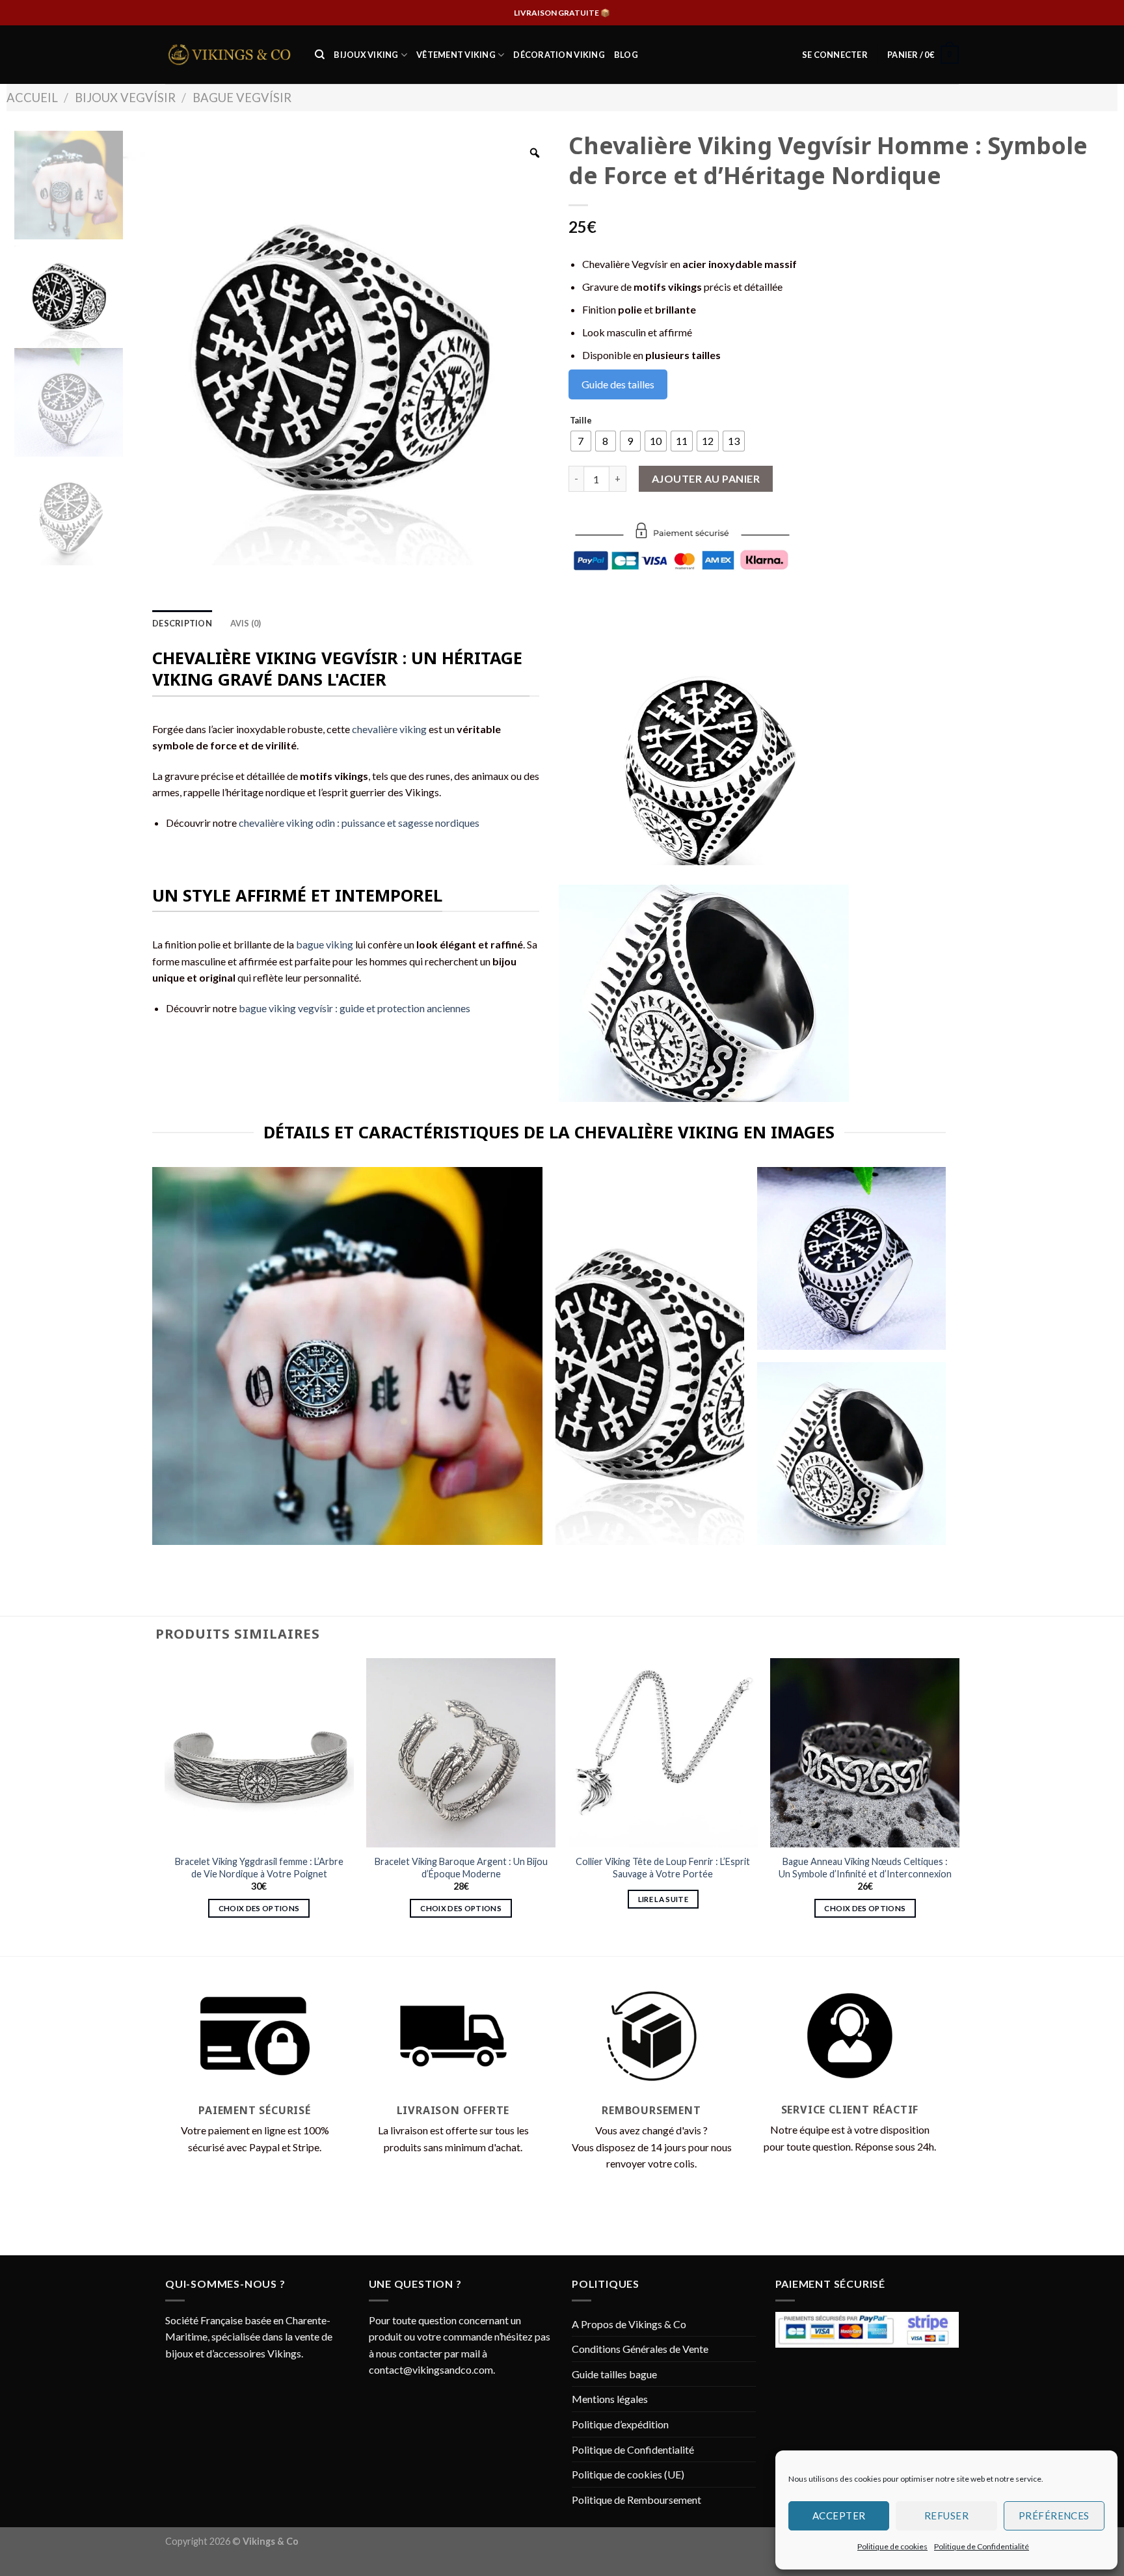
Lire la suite (663, 1899)
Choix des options (259, 1908)
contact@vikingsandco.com (431, 2369)
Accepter (839, 2516)
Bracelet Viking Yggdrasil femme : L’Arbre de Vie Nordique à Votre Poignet (259, 1868)
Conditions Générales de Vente (640, 2349)
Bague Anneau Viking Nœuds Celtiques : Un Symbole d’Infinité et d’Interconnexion (865, 1868)
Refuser (946, 2516)
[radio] (581, 441)
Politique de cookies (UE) (628, 2474)
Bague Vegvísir (242, 98)
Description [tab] (182, 623)
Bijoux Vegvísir (125, 98)
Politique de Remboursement (636, 2500)
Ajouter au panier (706, 478)
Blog (626, 55)
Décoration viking (559, 55)
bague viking (325, 944)
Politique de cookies (892, 2546)
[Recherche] (320, 55)
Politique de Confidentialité (982, 2546)
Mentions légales (610, 2399)
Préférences (1054, 2516)
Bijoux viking (366, 55)
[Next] (959, 1806)
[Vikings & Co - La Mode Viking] (230, 55)
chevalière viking (389, 729)
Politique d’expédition (620, 2424)
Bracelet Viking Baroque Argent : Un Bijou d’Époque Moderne (461, 1868)
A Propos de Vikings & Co (629, 2324)
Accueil (32, 98)
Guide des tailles (618, 384)
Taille (581, 421)
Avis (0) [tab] (246, 623)
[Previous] (165, 1806)
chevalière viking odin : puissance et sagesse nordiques (359, 823)
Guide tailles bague (614, 2374)
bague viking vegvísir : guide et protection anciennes (355, 1008)
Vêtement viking (456, 55)
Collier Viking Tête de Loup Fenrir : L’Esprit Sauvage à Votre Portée (663, 1868)
